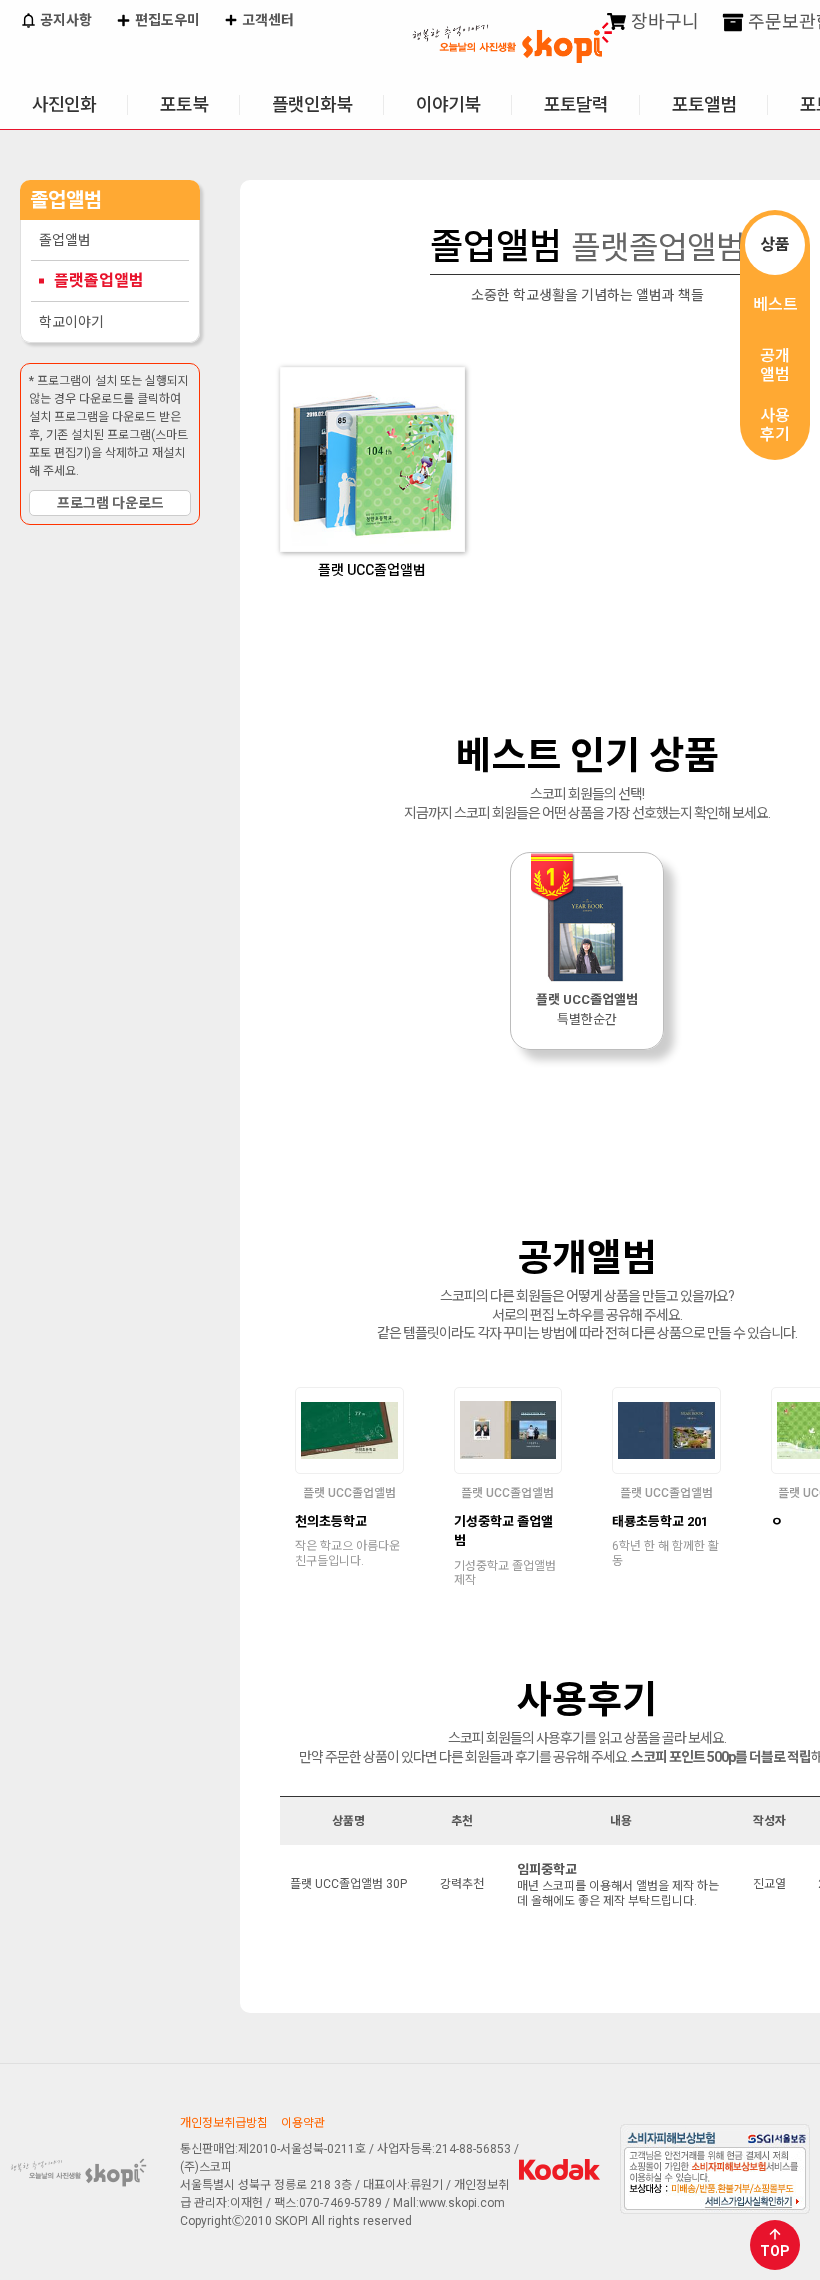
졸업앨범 (65, 240)
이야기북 (448, 104)
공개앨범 (775, 365)
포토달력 (576, 104)
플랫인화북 (312, 104)
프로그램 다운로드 (110, 503)
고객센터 (266, 20)
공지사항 (64, 20)
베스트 (775, 304)
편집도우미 (166, 20)
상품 (775, 244)
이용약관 (303, 2123)
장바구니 (663, 21)
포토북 (184, 104)
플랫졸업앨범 (99, 280)
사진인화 (64, 104)
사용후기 (775, 425)
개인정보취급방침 (224, 2123)
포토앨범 (704, 104)
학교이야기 (71, 322)
